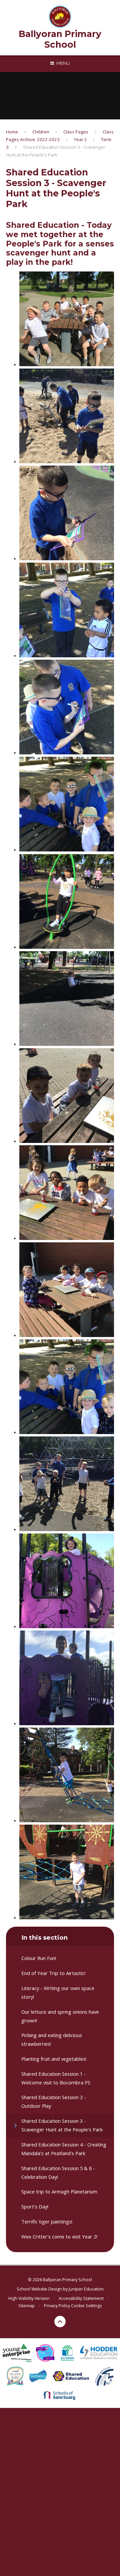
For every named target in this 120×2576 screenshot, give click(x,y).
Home (12, 132)
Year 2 (80, 139)
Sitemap (26, 2306)
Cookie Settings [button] (86, 2306)
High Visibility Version (29, 2298)
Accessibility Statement (81, 2298)
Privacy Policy (57, 2306)
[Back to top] (60, 2322)
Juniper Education (86, 2289)
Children (41, 132)
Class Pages (76, 132)
